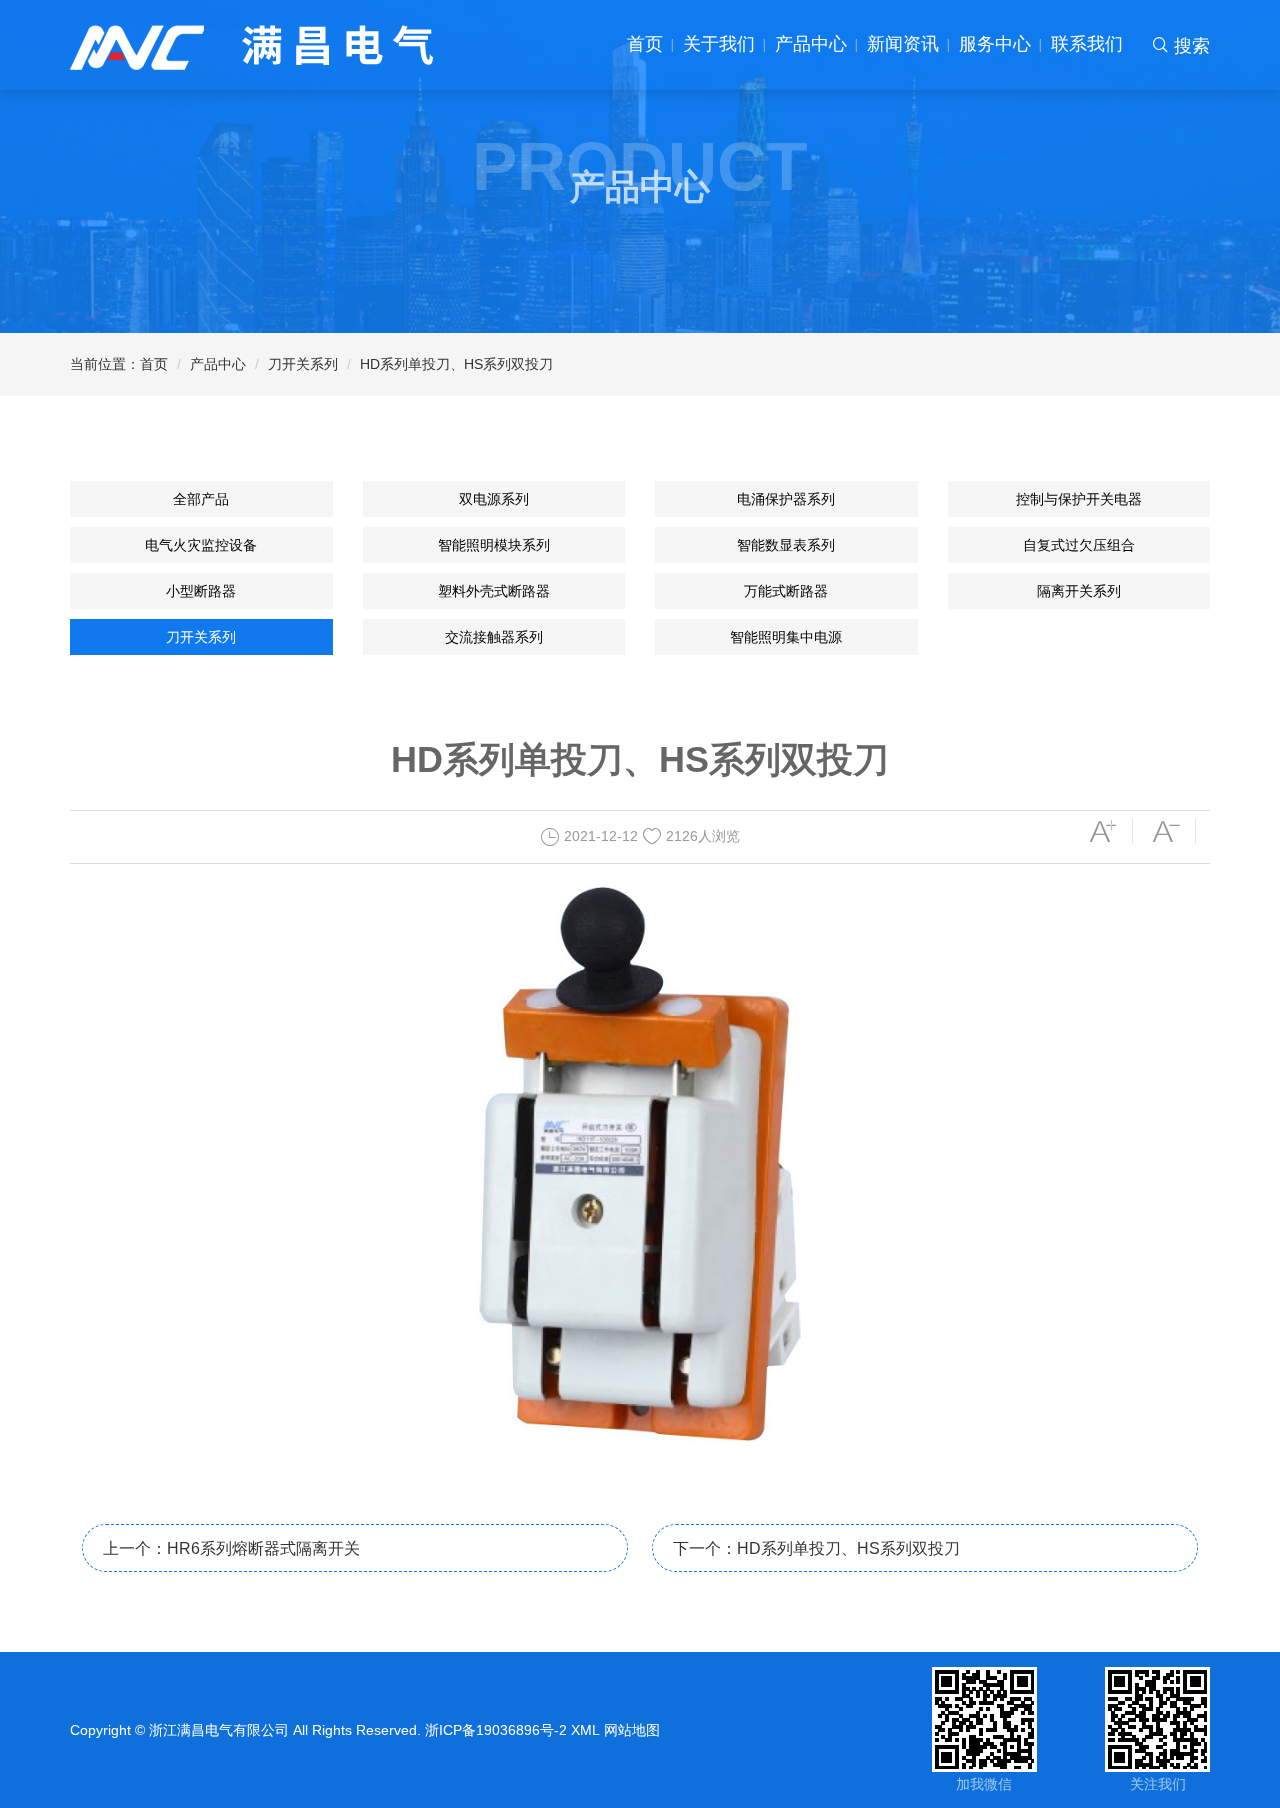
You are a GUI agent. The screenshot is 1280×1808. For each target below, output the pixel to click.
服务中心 (995, 44)
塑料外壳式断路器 (494, 591)
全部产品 (201, 499)
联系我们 (1087, 44)
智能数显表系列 (786, 545)
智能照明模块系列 (494, 545)
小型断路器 (201, 591)
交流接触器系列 (494, 637)
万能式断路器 (786, 591)
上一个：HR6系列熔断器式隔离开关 (231, 1548)
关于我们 (719, 44)
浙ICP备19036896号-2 (496, 1730)
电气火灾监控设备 (201, 545)
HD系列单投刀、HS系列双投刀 (456, 364)
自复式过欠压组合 (1079, 545)
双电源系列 (494, 499)
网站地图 (632, 1730)
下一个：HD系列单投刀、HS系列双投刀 (816, 1548)
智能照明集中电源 (786, 637)
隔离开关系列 (1079, 591)
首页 (645, 44)
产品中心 (811, 44)
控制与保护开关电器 (1079, 499)
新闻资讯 (903, 44)
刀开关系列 (303, 364)
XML (585, 1730)
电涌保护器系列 (786, 499)
